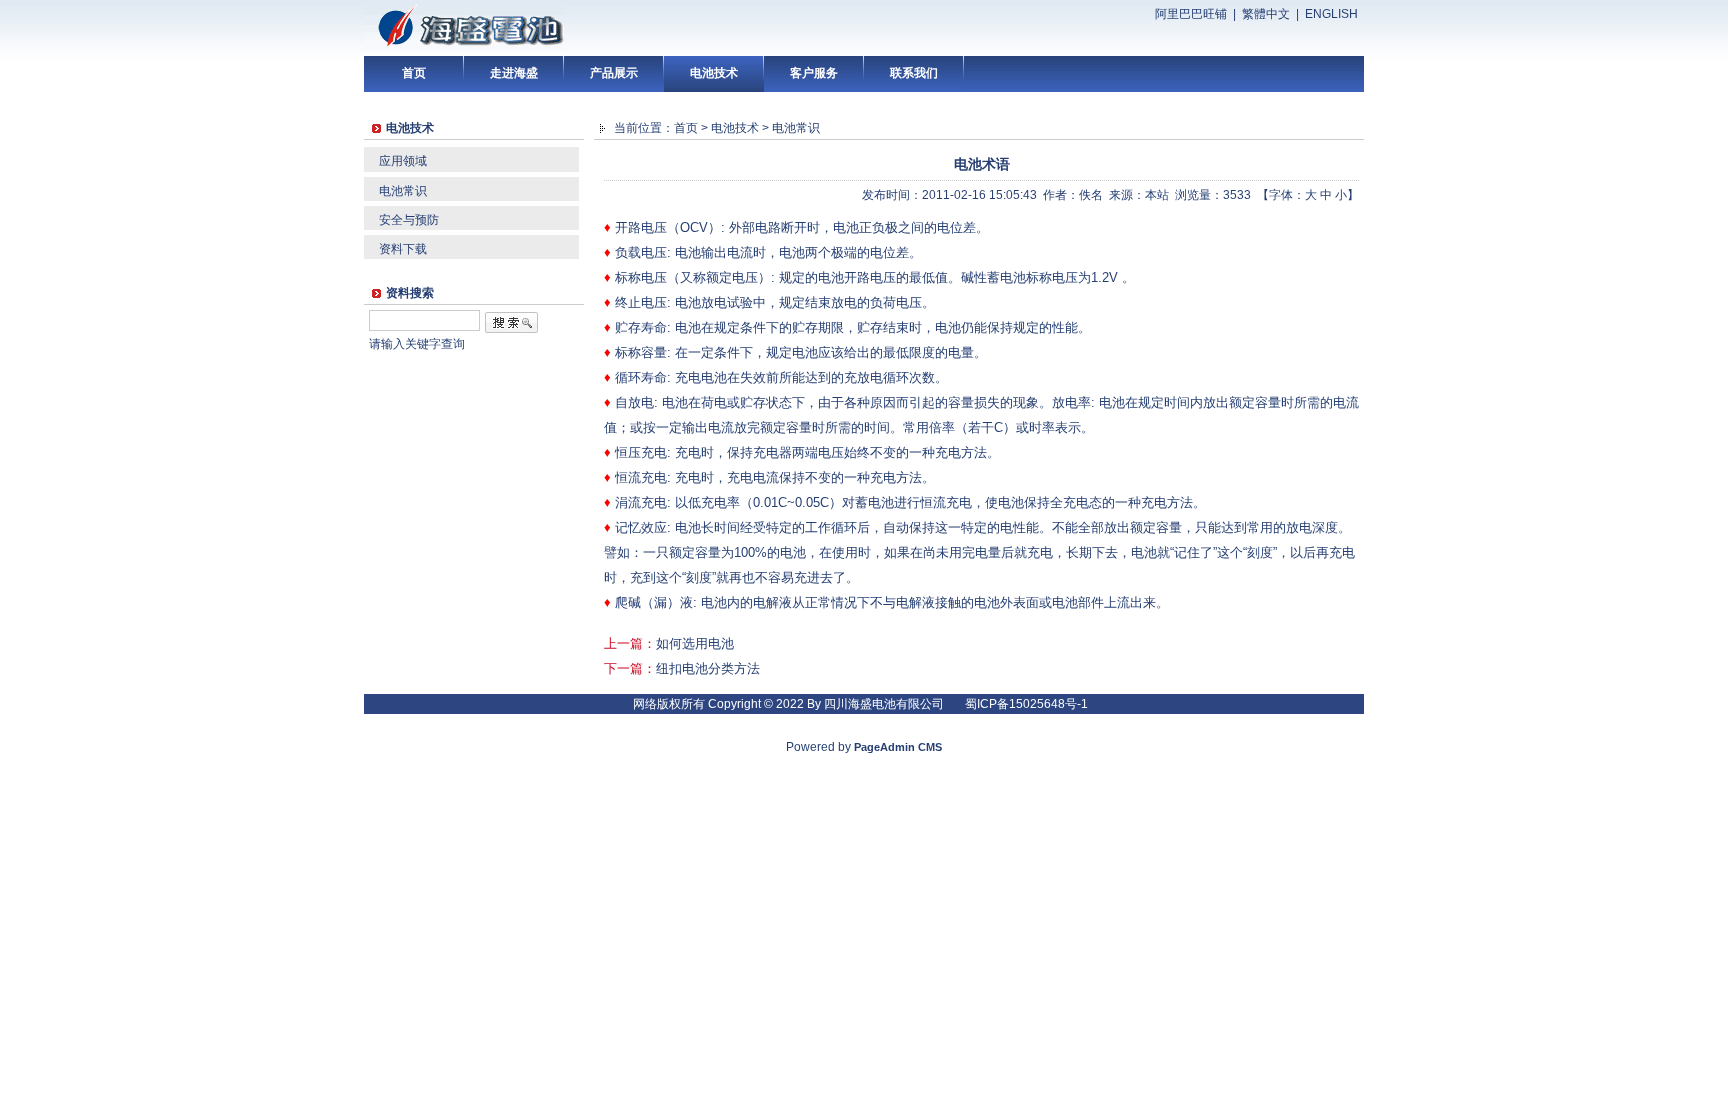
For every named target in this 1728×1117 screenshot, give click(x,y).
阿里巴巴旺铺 (1191, 14)
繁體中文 (1266, 14)
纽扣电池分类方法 (708, 668)
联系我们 (914, 73)
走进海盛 (514, 73)
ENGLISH (1331, 14)
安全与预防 (409, 220)
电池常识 (403, 191)
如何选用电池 (695, 643)
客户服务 (814, 73)
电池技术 (714, 73)
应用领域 (403, 161)
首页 (414, 73)
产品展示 (614, 73)
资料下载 (403, 249)
